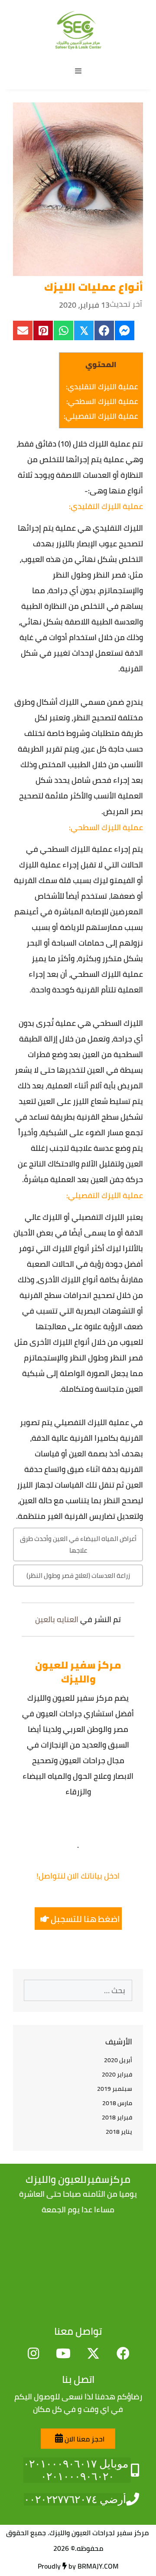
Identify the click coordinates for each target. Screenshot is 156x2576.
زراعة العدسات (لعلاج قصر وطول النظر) (78, 1575)
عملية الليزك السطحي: (102, 401)
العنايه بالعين (57, 1619)
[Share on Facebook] (104, 330)
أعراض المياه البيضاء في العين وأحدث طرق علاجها (78, 1544)
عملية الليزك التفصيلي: (101, 416)
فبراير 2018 (117, 2117)
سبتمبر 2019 (115, 2089)
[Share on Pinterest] (43, 330)
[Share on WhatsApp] (63, 330)
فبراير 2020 (117, 2074)
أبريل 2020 (118, 2060)
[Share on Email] (23, 330)
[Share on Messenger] (125, 330)
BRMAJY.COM (98, 2566)
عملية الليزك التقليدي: (102, 387)
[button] (78, 1919)
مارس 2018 (117, 2103)
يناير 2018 (119, 2132)
